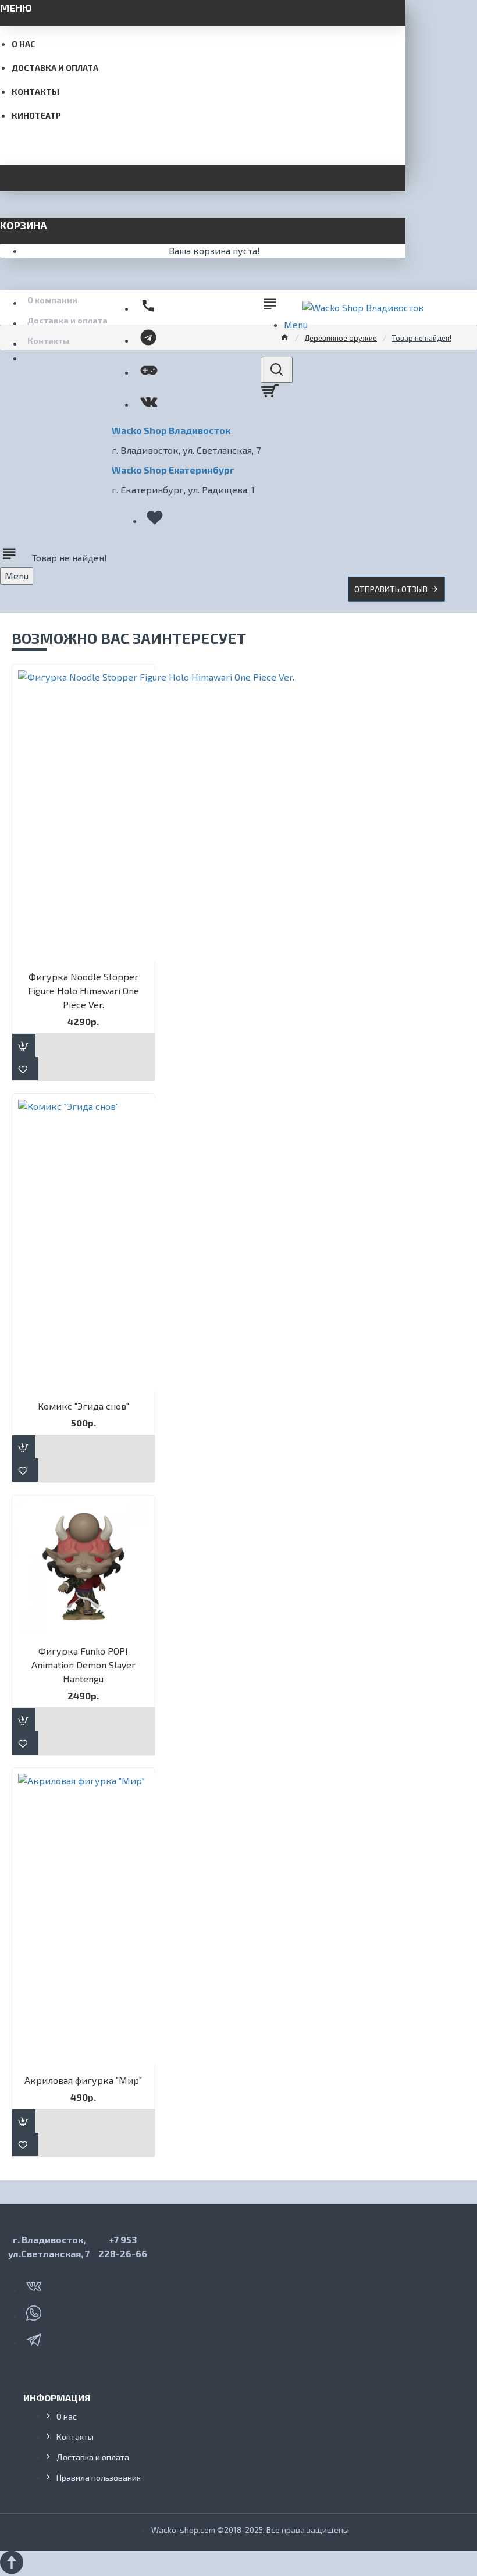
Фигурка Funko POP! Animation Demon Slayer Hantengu (83, 1665)
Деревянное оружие (341, 338)
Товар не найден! (422, 338)
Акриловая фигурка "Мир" (83, 2080)
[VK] (35, 2284)
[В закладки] (25, 1069)
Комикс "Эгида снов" (83, 1406)
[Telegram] (35, 2337)
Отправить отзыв (391, 589)
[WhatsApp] (35, 2311)
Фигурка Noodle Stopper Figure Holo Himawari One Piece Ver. (83, 990)
